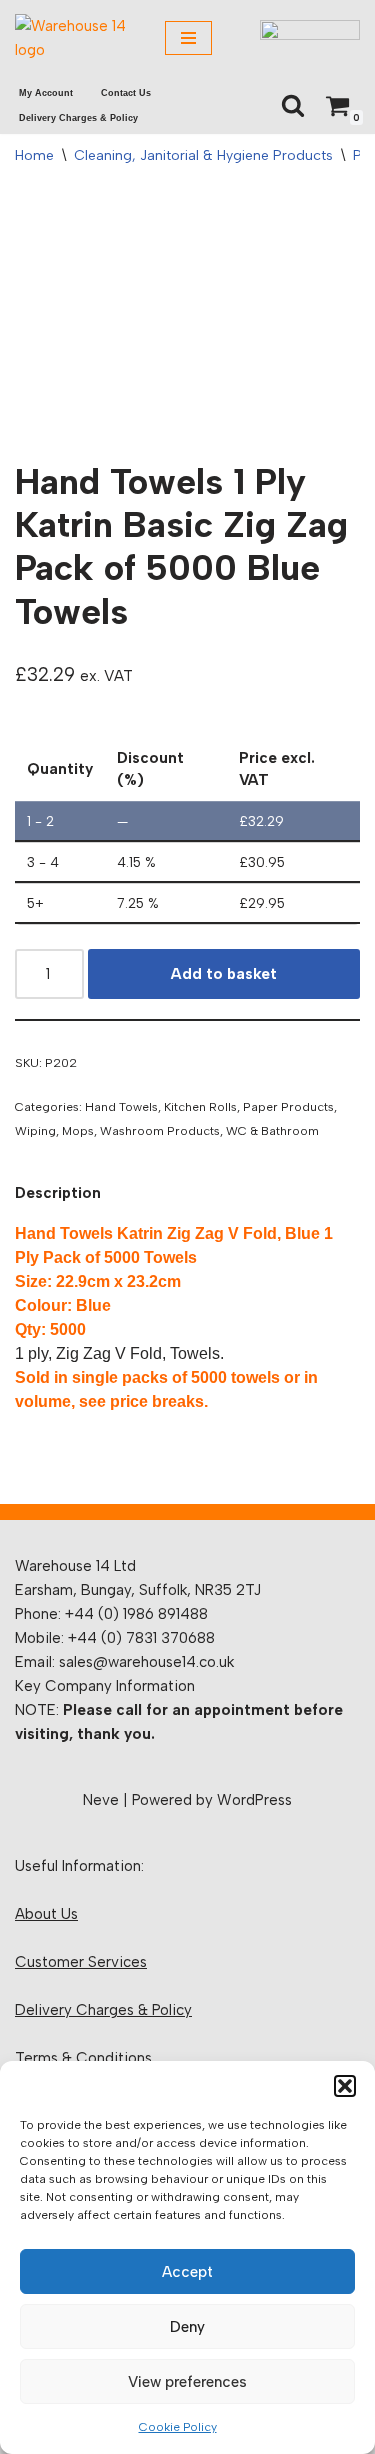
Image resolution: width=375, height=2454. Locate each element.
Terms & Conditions (83, 2058)
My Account (46, 93)
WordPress (254, 1800)
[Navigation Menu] (188, 38)
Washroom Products (160, 1130)
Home (34, 155)
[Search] (293, 105)
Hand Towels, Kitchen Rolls (161, 1106)
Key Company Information (105, 1686)
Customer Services (81, 1962)
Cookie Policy (178, 2427)
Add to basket (224, 974)
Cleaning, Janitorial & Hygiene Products (203, 155)
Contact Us (126, 93)
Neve (101, 1800)
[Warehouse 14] (75, 38)
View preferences (187, 2382)
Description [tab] (58, 1193)
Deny (187, 2327)
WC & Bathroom (272, 1130)
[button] (345, 2086)
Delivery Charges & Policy (78, 118)
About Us (46, 1914)
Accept (187, 2272)
